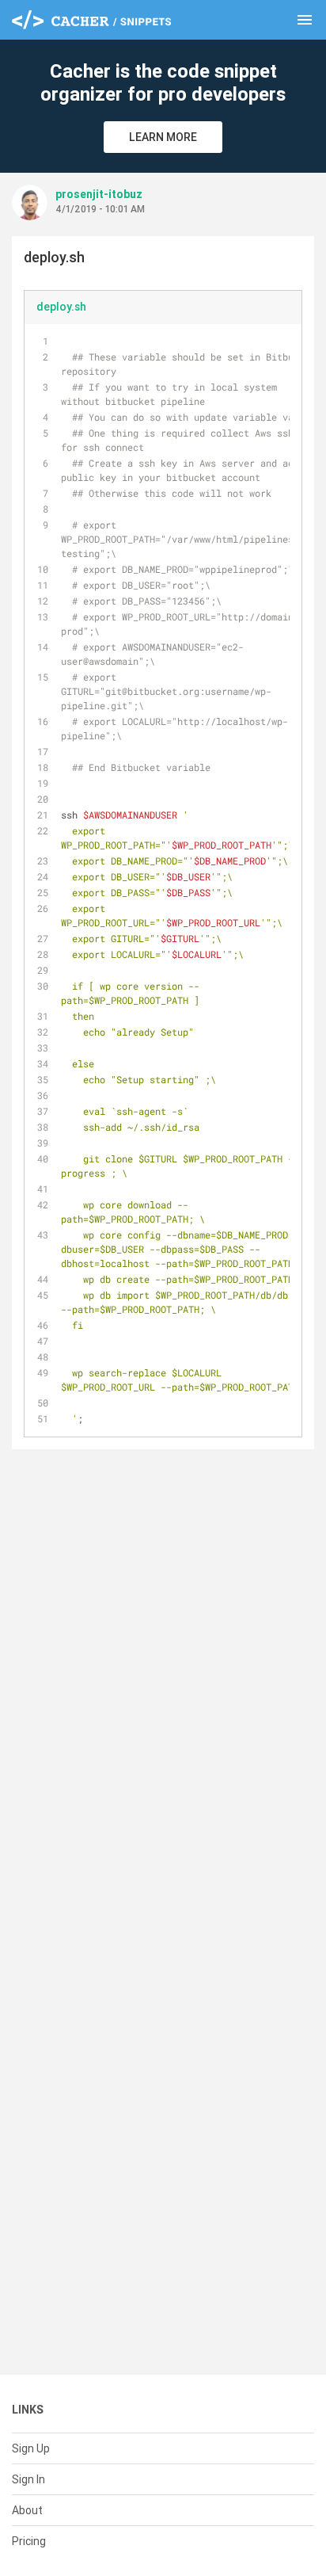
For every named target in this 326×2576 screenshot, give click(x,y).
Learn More (163, 137)
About (27, 2510)
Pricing (29, 2541)
